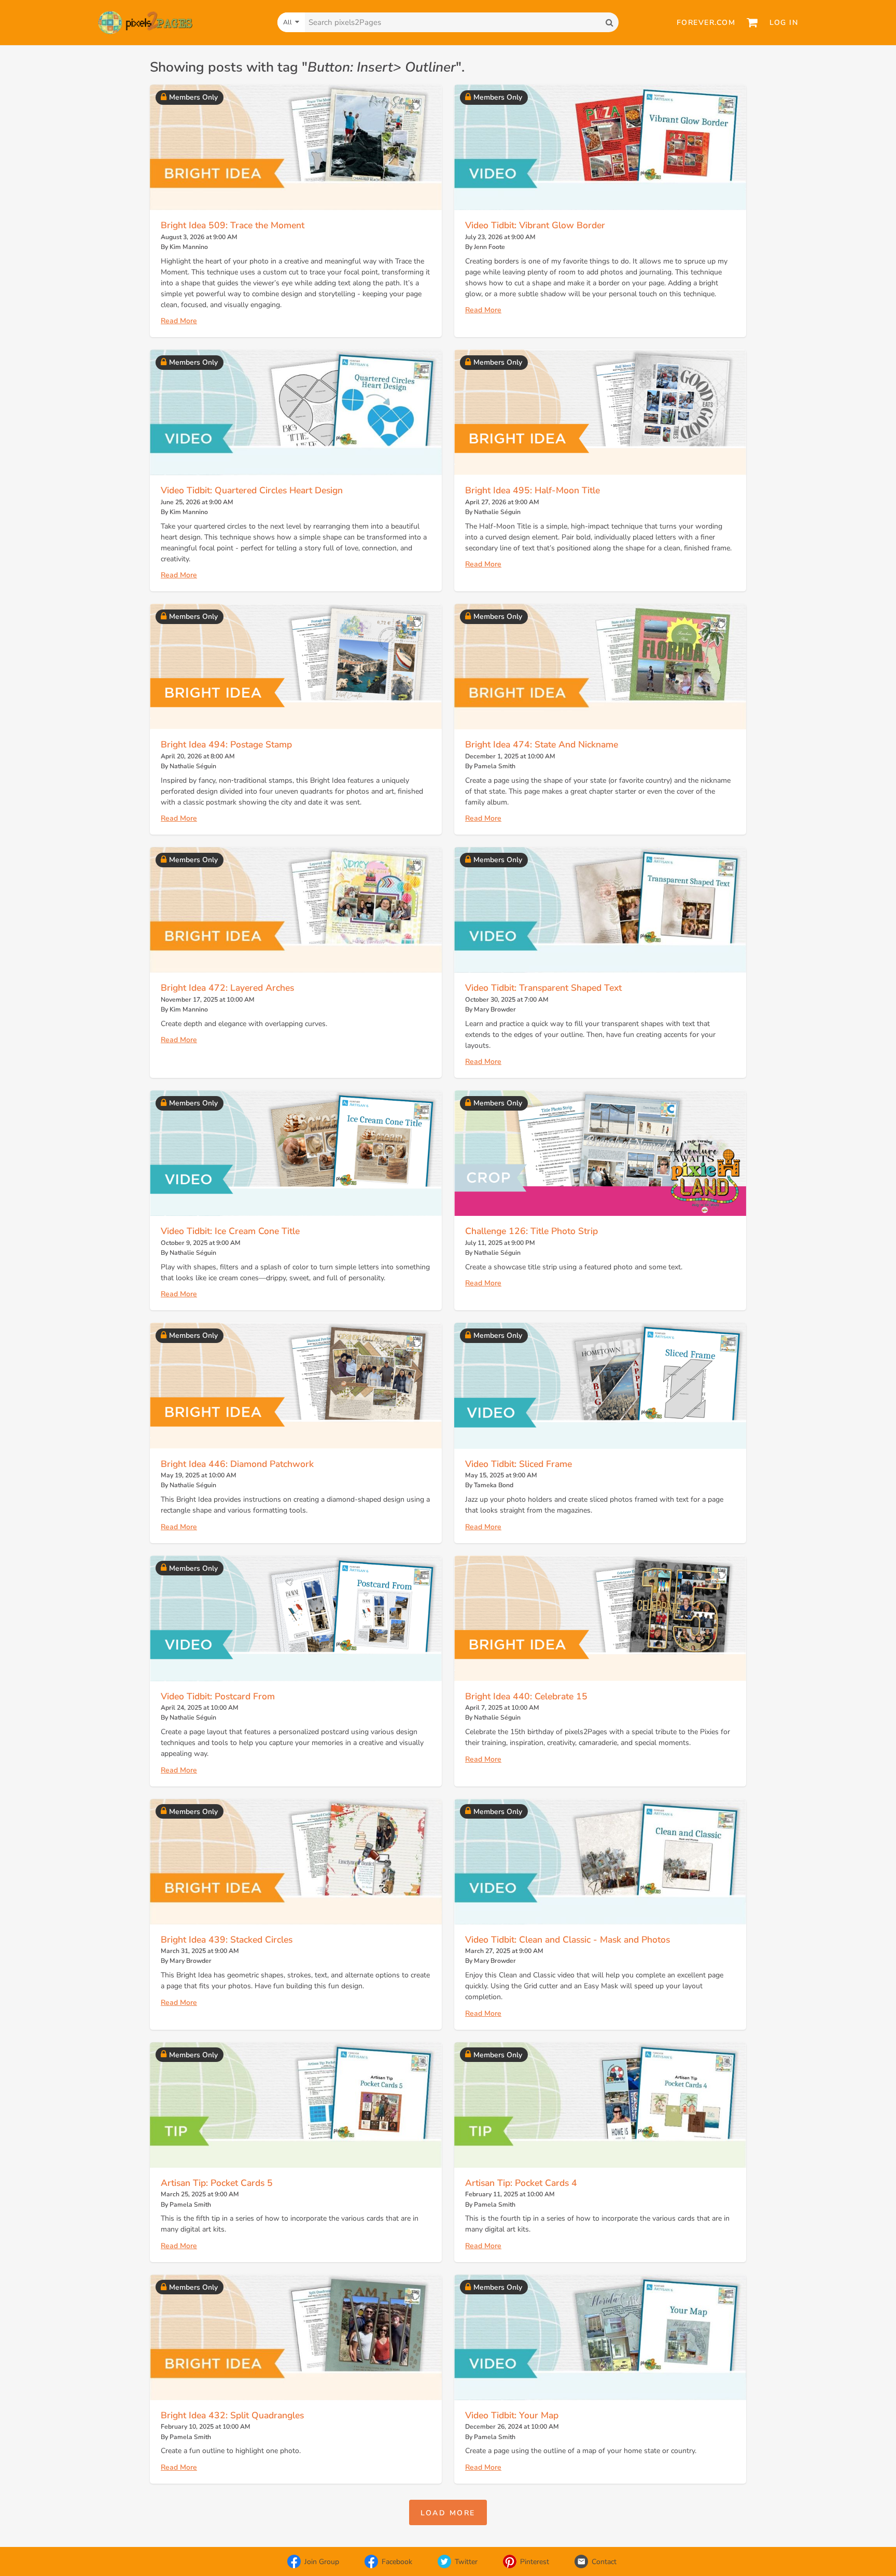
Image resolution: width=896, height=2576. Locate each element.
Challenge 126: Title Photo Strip (531, 1231)
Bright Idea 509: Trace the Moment (233, 225)
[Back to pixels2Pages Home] (145, 23)
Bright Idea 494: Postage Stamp (226, 744)
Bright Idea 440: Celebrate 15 (526, 1696)
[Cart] (752, 22)
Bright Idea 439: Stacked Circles (227, 1940)
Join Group (322, 2562)
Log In (784, 23)
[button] (448, 2512)
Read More (179, 321)
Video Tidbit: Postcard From (218, 1696)
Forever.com (706, 23)
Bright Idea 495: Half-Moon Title (533, 490)
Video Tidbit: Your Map (512, 2415)
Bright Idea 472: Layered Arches (227, 988)
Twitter (466, 2562)
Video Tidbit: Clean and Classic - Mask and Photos (568, 1940)
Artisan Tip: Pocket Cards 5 (217, 2183)
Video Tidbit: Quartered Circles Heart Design (252, 490)
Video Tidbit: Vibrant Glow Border (535, 225)
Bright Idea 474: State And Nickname (542, 744)
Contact (604, 2562)
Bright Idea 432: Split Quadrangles (232, 2415)
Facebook (397, 2562)
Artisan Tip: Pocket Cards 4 (521, 2183)
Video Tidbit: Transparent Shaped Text (543, 988)
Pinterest (535, 2562)
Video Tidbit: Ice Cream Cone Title (230, 1231)
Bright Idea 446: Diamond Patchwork (237, 1464)
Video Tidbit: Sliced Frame (519, 1464)
